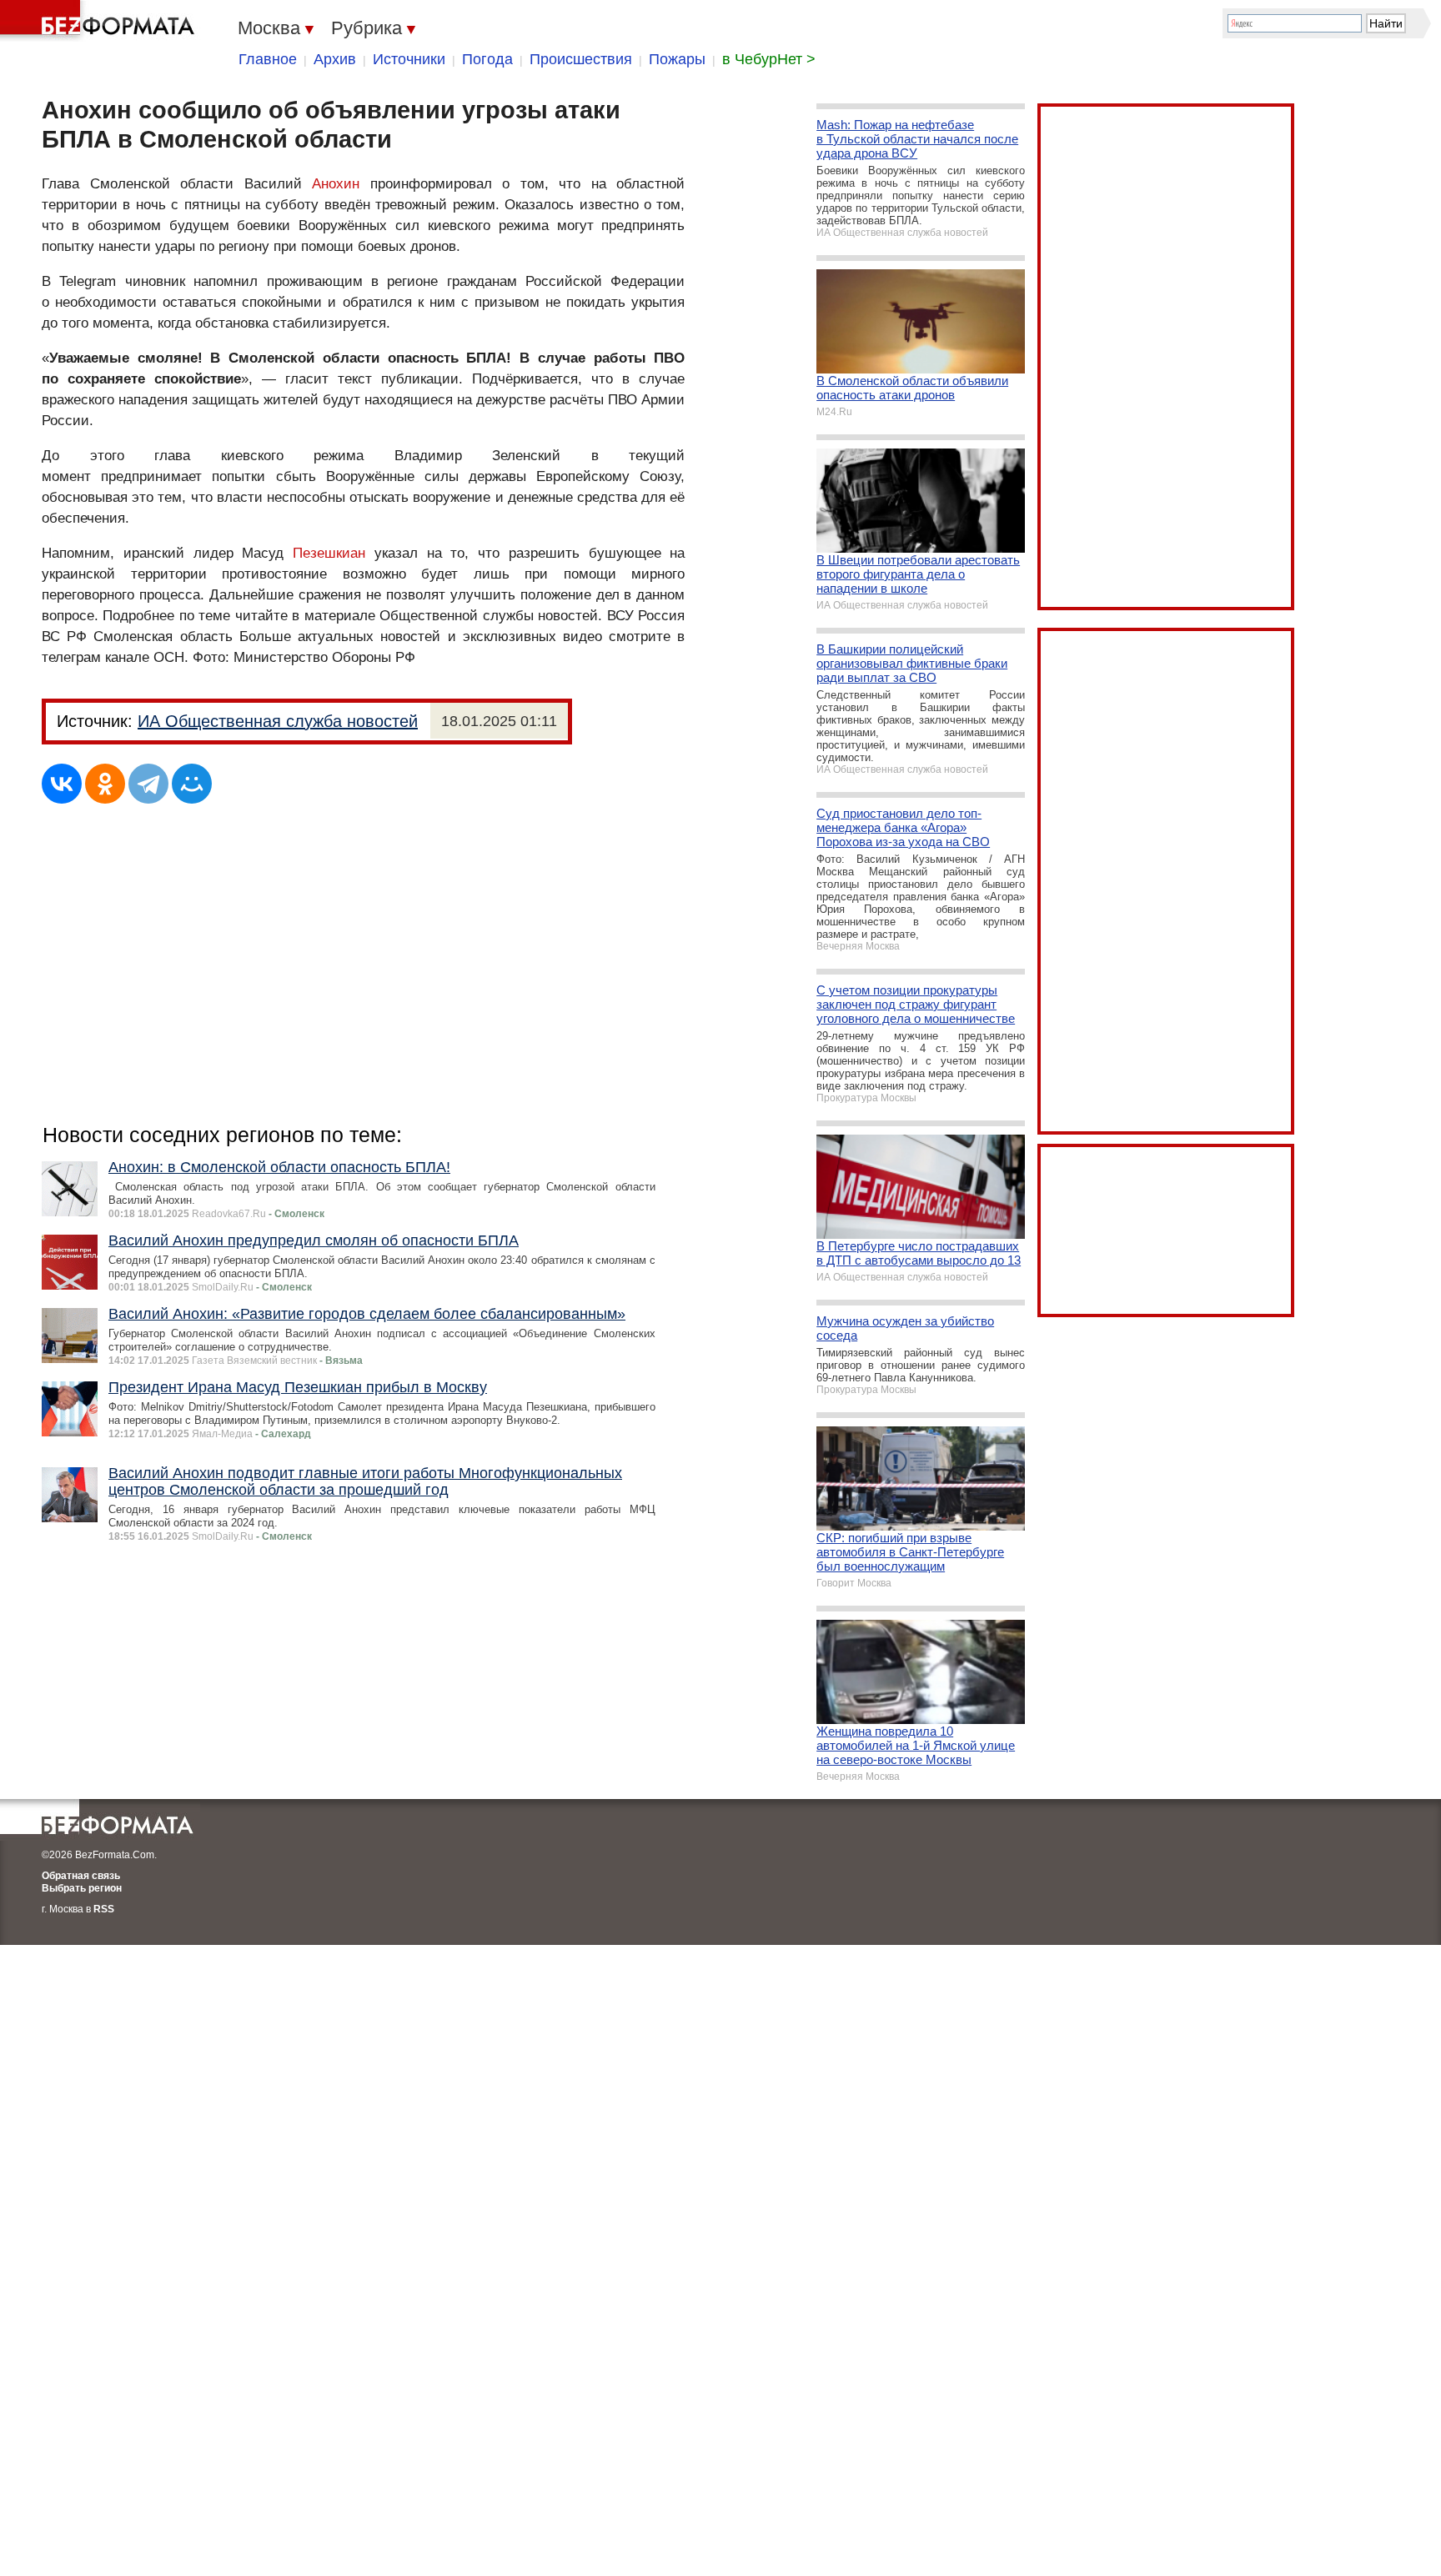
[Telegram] (148, 784)
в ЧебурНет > (769, 59)
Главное (268, 59)
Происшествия (581, 59)
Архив (335, 59)
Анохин (336, 184)
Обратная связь (81, 1876)
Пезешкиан (329, 553)
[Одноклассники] (105, 784)
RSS (104, 1909)
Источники (409, 59)
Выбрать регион (82, 1888)
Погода (487, 59)
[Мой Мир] (192, 784)
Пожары (677, 59)
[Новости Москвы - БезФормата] (100, 21)
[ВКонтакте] (62, 784)
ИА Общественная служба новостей (278, 721)
